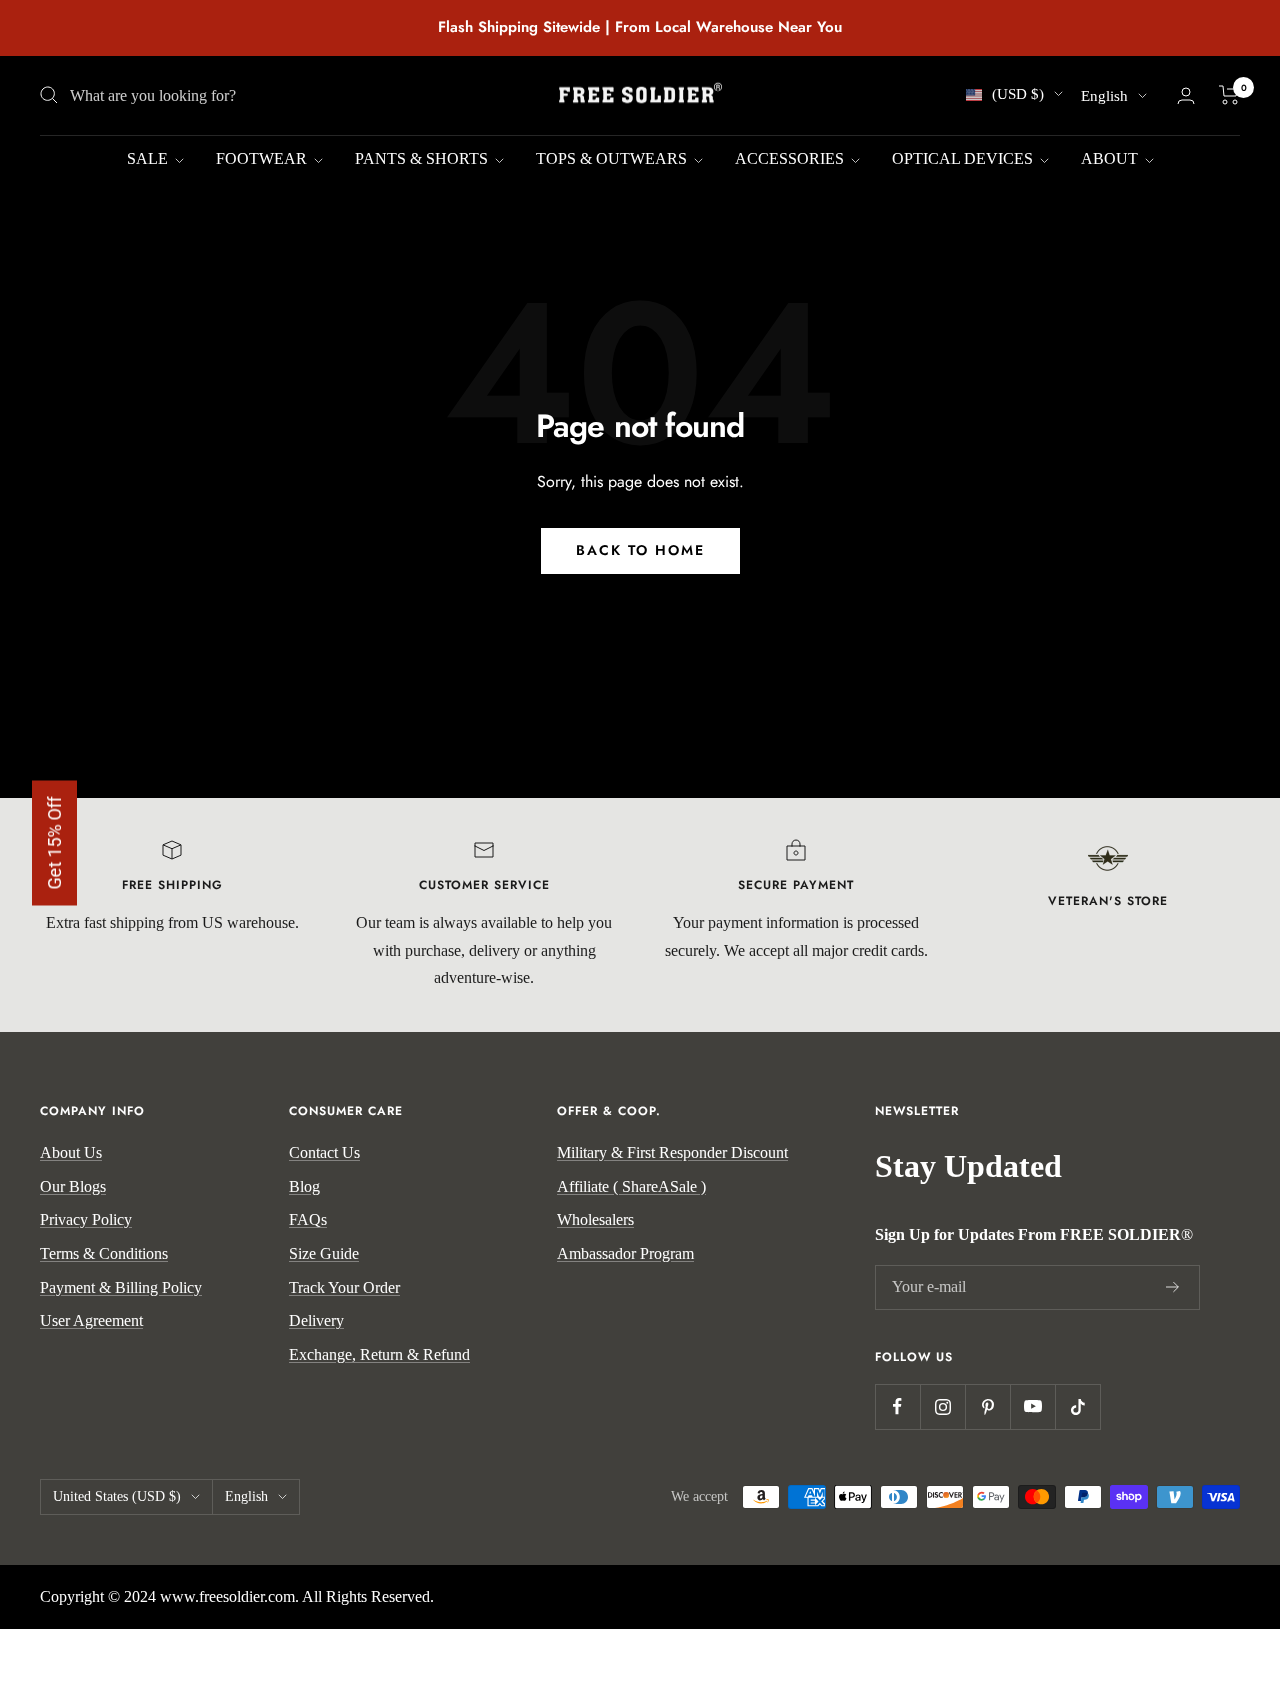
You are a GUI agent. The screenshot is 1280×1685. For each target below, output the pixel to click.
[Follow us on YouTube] (1032, 1406)
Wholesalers (595, 1219)
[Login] (1186, 95)
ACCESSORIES (791, 158)
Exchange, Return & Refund (379, 1354)
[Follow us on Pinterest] (987, 1406)
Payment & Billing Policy (121, 1287)
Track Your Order (344, 1287)
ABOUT (1111, 158)
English (1104, 96)
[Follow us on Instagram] (942, 1406)
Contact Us (324, 1152)
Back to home (640, 550)
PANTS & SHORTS (423, 158)
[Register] (1173, 1287)
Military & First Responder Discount (672, 1152)
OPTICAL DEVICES (964, 158)
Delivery (316, 1320)
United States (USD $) (117, 1496)
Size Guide (324, 1253)
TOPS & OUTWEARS (613, 158)
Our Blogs (73, 1186)
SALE (149, 158)
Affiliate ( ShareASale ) (631, 1186)
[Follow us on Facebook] (897, 1406)
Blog (304, 1186)
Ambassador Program (625, 1253)
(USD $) (1018, 94)
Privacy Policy (86, 1219)
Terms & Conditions (104, 1253)
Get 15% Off (54, 842)
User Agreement (91, 1320)
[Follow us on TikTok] (1077, 1406)
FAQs (308, 1219)
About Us (71, 1152)
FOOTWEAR (263, 158)
